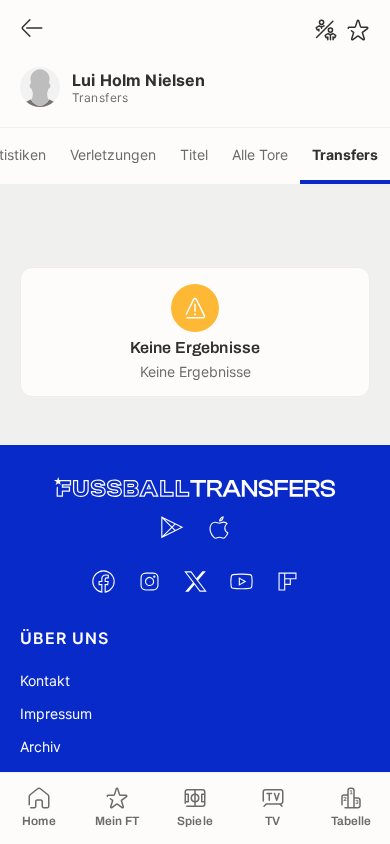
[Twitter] (195, 581)
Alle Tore (260, 154)
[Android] (172, 527)
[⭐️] (358, 30)
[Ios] (218, 527)
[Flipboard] (287, 581)
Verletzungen (113, 154)
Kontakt (45, 680)
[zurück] (32, 29)
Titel (194, 154)
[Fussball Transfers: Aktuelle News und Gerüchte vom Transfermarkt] (195, 488)
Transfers (345, 154)
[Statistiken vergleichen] (326, 30)
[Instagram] (149, 581)
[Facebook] (103, 581)
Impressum (56, 713)
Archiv (40, 746)
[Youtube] (241, 581)
